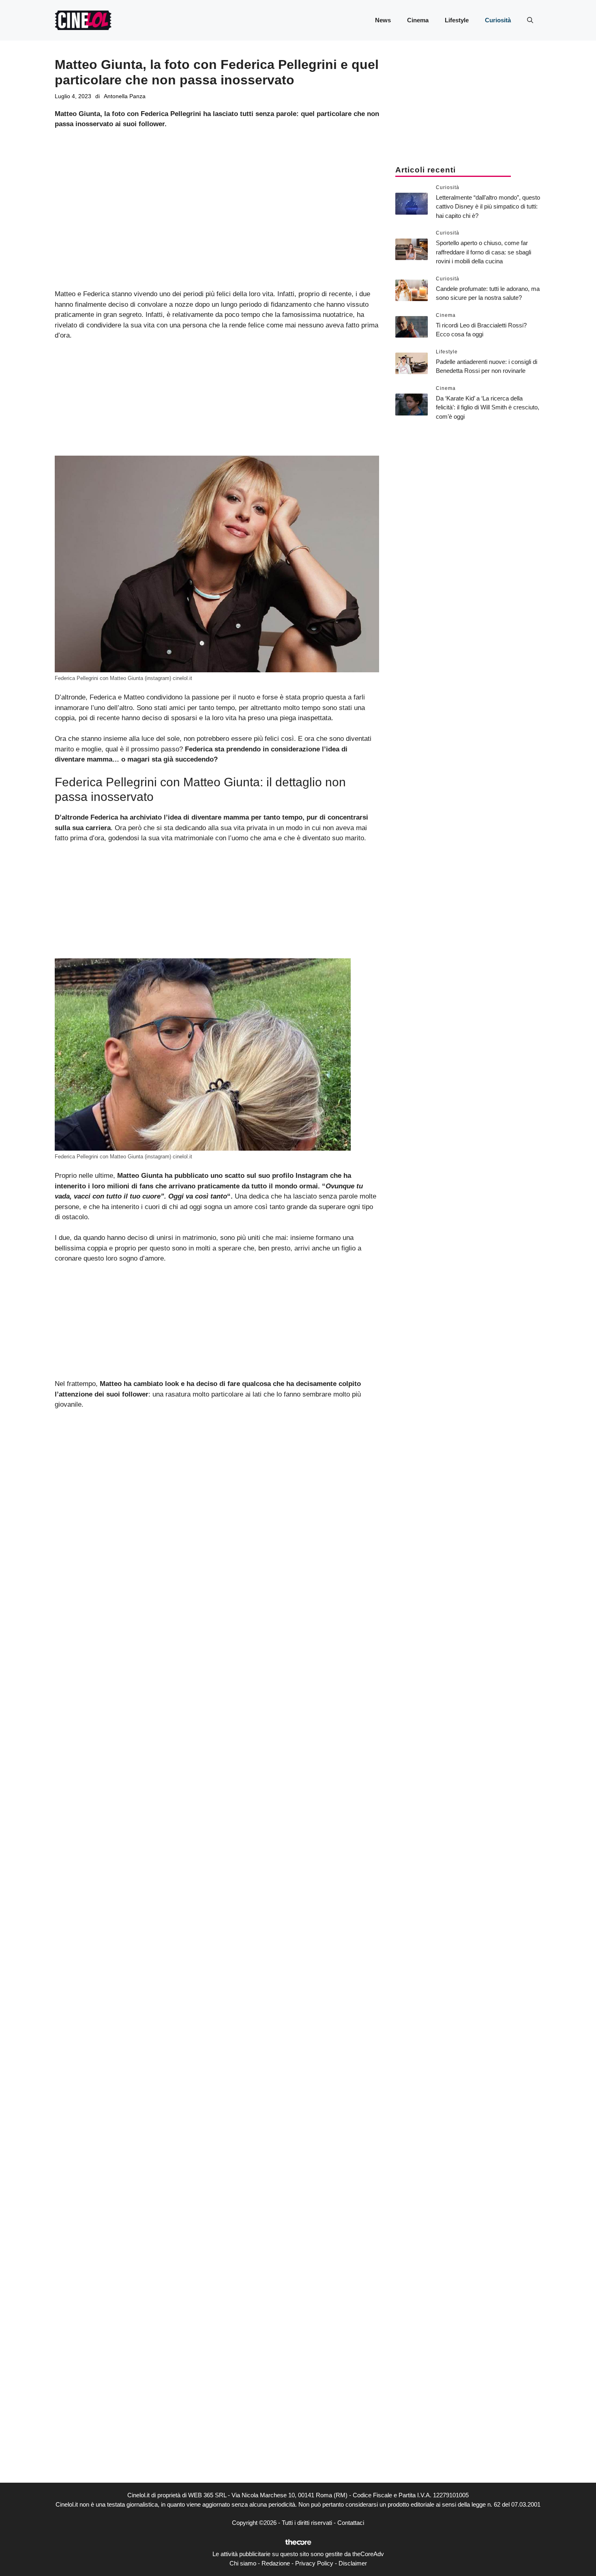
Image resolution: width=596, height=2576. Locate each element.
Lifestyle (457, 20)
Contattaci (351, 2523)
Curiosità (498, 20)
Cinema (418, 20)
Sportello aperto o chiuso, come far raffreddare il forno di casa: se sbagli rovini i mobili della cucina (483, 252)
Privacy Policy (314, 2563)
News (383, 20)
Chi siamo (243, 2563)
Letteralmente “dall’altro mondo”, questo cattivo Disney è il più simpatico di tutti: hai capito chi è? (488, 207)
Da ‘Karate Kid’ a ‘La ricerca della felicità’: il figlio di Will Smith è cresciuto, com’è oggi (488, 407)
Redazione (276, 2563)
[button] (530, 20)
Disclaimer (353, 2563)
